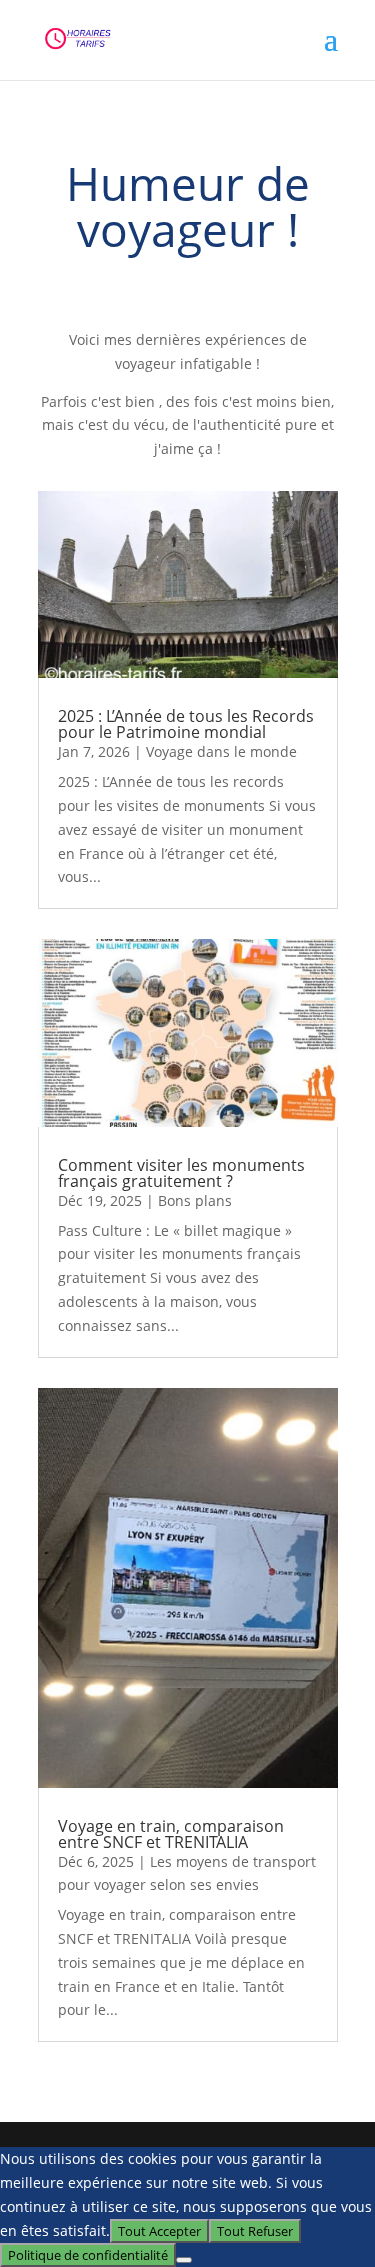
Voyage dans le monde (221, 751)
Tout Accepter (159, 2231)
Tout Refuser (255, 2231)
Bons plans (195, 1200)
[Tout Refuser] (184, 2260)
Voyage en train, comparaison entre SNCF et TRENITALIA (171, 1834)
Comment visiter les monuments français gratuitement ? (181, 1173)
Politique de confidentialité (88, 2255)
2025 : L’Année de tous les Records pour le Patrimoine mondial (186, 724)
